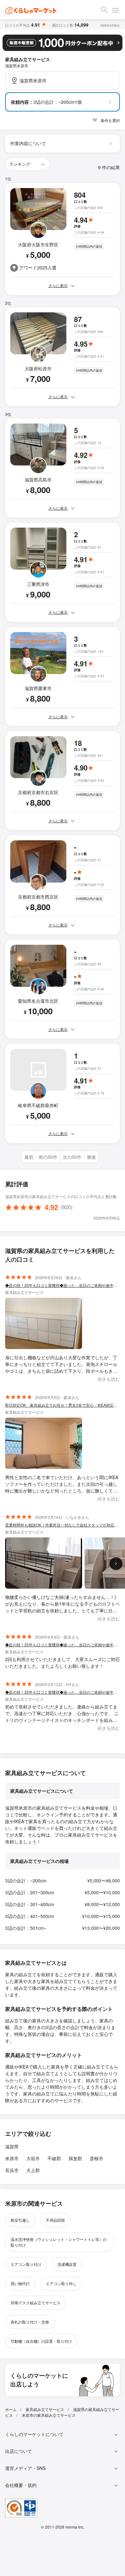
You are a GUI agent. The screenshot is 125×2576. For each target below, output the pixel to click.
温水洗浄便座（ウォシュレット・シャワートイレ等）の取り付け (59, 2242)
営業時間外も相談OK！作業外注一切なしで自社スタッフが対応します (63, 1525)
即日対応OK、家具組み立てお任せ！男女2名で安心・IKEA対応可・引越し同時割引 (63, 1405)
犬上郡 (33, 2170)
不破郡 (54, 2158)
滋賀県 (12, 2146)
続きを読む (109, 1379)
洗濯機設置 (67, 2264)
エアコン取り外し (61, 2283)
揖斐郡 (75, 2158)
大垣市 (33, 2158)
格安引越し (20, 2220)
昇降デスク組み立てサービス (36, 2303)
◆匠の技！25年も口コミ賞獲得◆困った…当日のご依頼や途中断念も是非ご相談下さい (63, 1285)
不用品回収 (55, 2220)
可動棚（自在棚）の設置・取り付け (41, 2341)
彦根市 (96, 2158)
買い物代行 (20, 2283)
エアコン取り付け (26, 2264)
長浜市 (12, 2170)
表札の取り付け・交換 (30, 2322)
